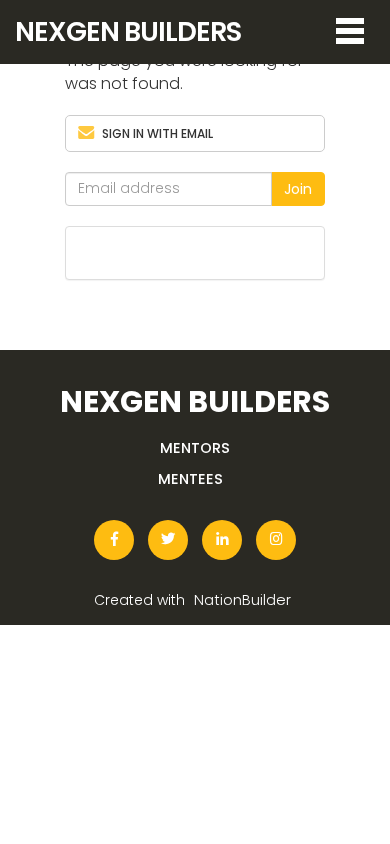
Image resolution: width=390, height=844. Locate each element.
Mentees (190, 478)
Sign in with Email (157, 133)
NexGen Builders (128, 31)
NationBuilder (243, 599)
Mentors (195, 448)
